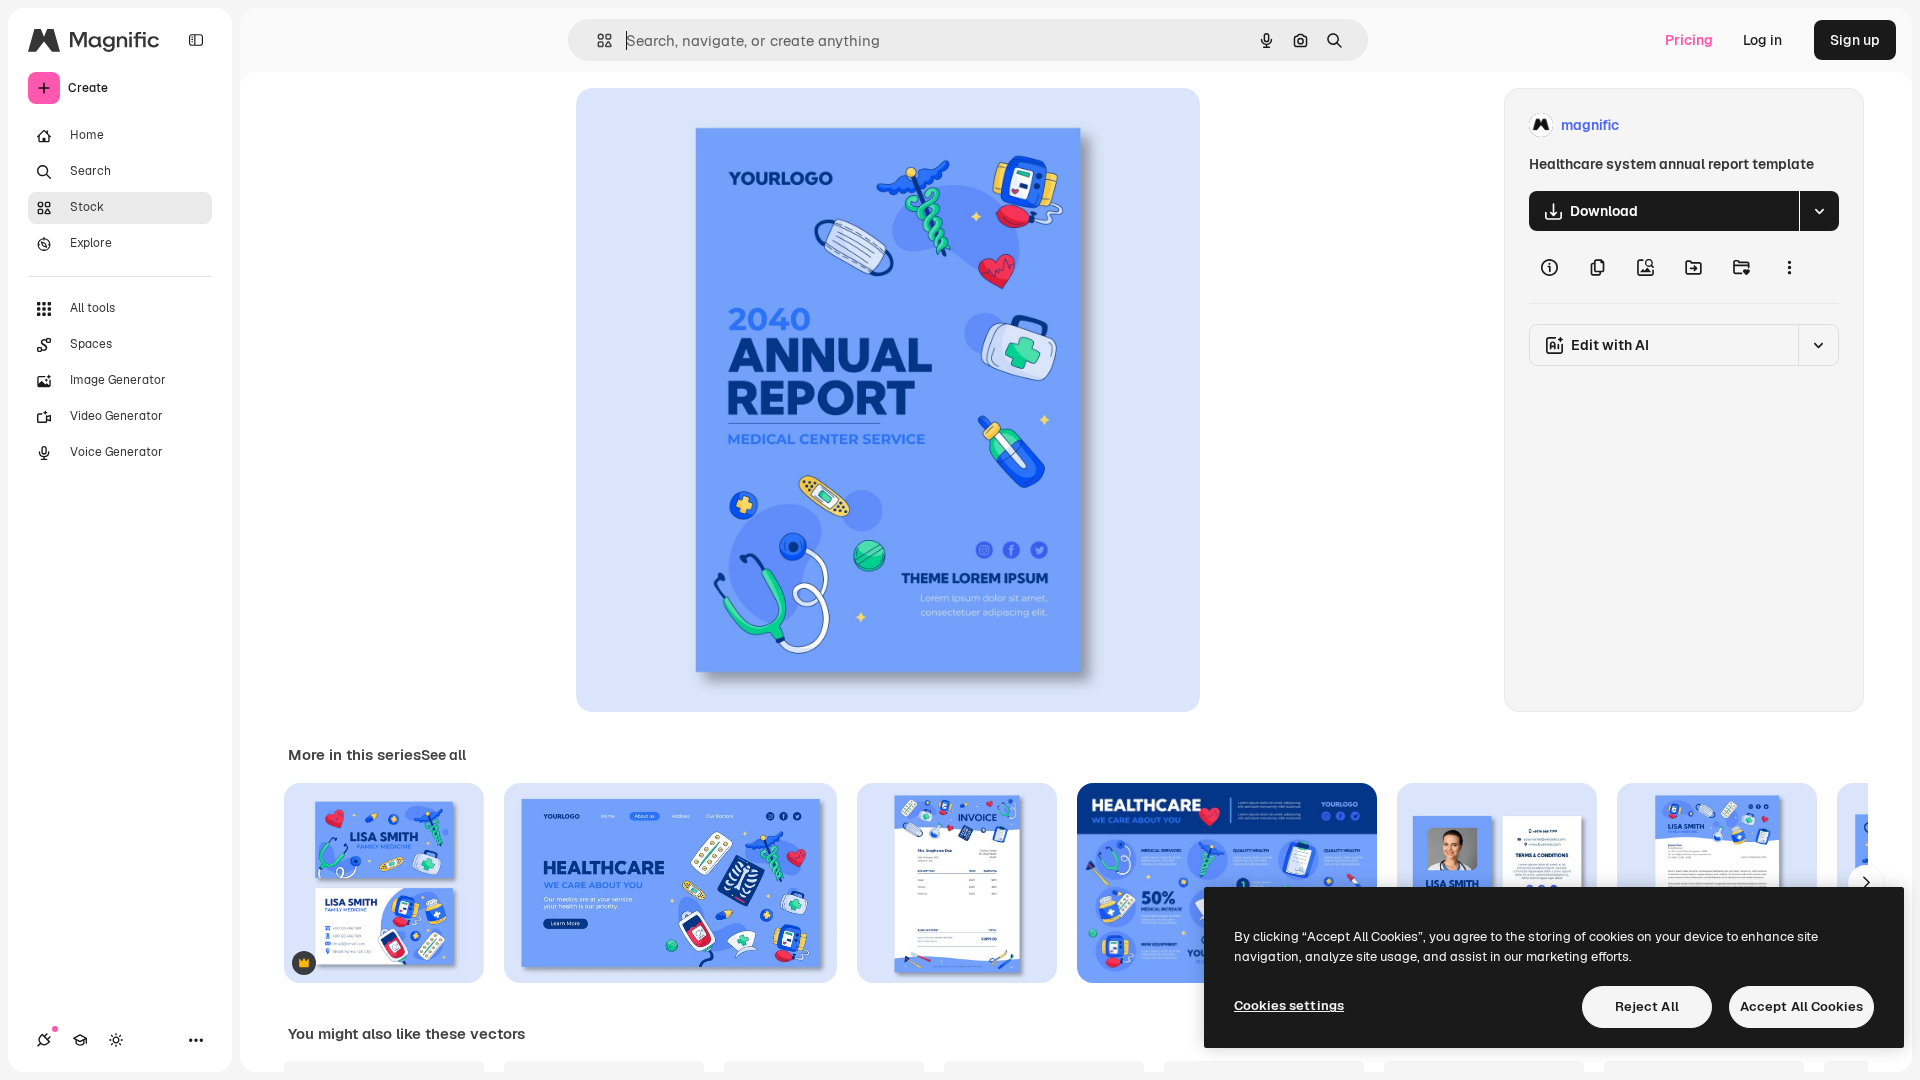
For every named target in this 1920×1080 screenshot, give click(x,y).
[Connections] (44, 1040)
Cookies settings (1289, 1005)
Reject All (1647, 1006)
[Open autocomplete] (596, 40)
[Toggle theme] (116, 1040)
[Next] (1866, 883)
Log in (1762, 40)
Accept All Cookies (1801, 1006)
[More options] (1789, 267)
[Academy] (80, 1040)
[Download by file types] (1819, 211)
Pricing (1689, 40)
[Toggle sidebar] (196, 40)
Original (704, 125)
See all (443, 755)
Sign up (1855, 40)
